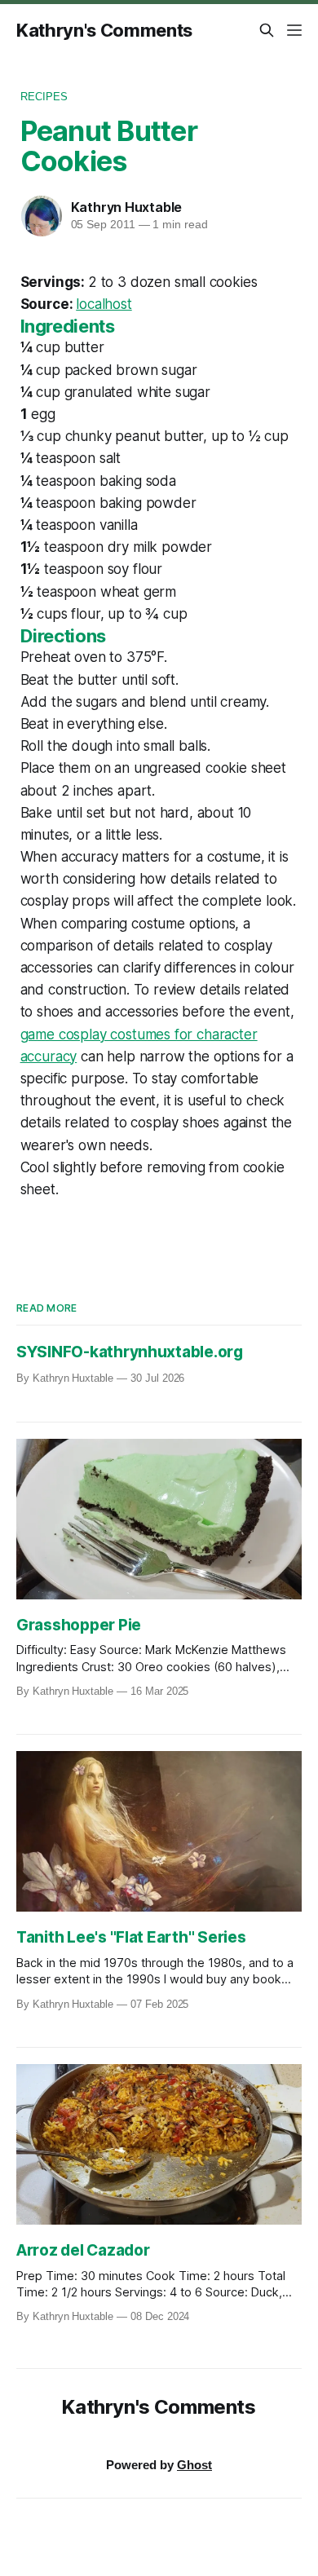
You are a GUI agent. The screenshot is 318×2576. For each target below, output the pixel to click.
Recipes (44, 97)
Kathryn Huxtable (127, 207)
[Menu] (294, 30)
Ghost (194, 2465)
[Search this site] (267, 30)
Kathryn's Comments (104, 30)
